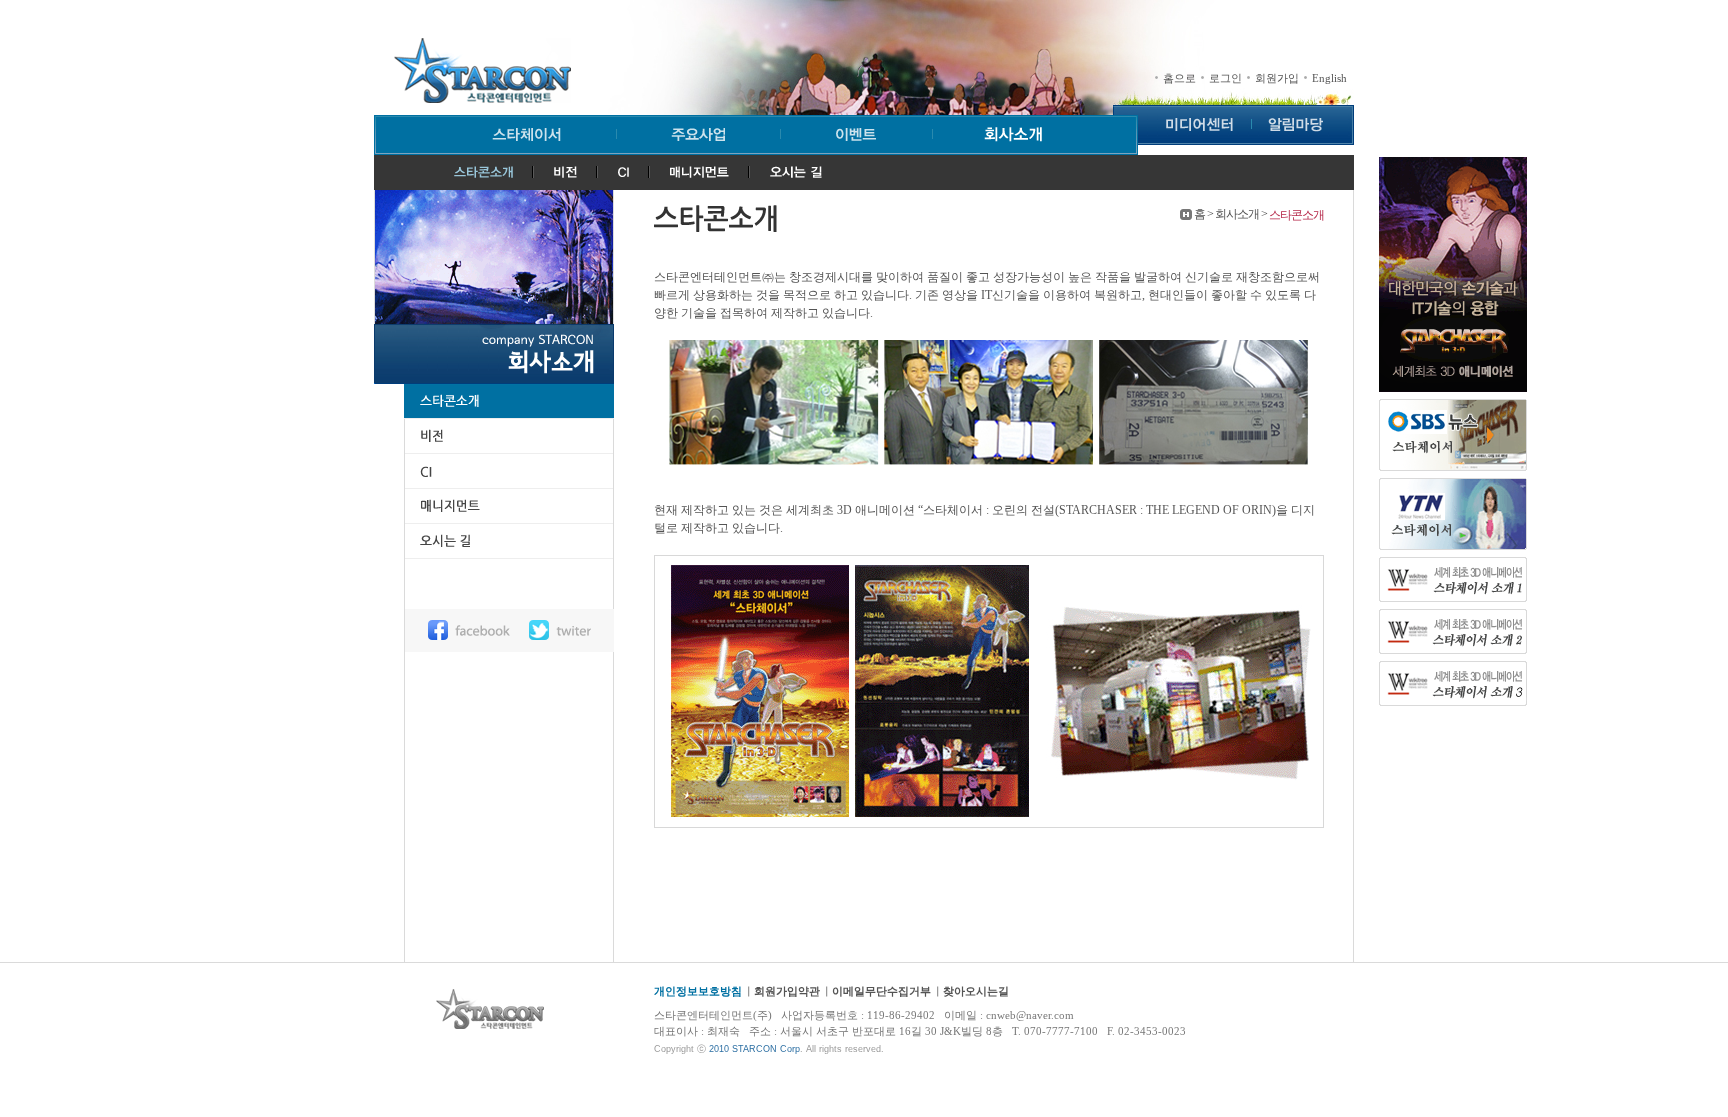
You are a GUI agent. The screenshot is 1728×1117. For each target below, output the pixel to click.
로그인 (1225, 78)
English (1329, 78)
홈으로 (1179, 78)
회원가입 (1277, 78)
